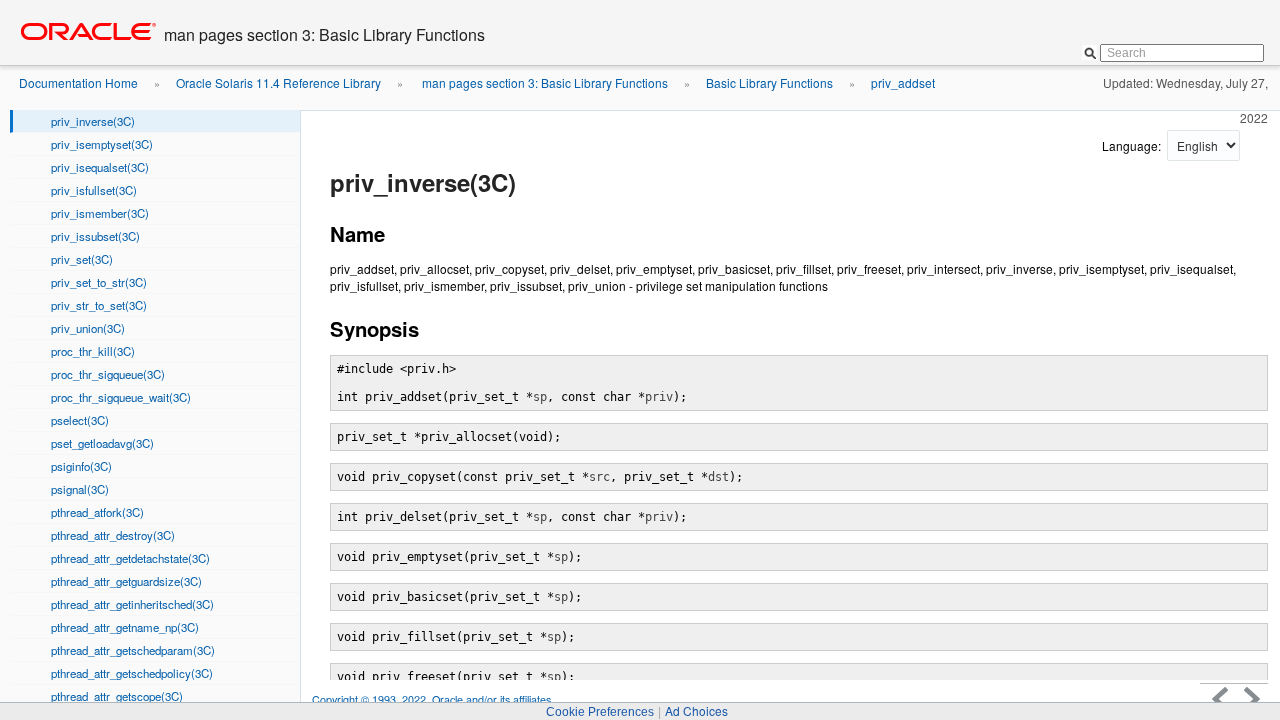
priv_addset (903, 82)
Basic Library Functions (769, 82)
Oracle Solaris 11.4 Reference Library (278, 82)
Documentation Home (78, 82)
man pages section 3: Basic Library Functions (543, 82)
